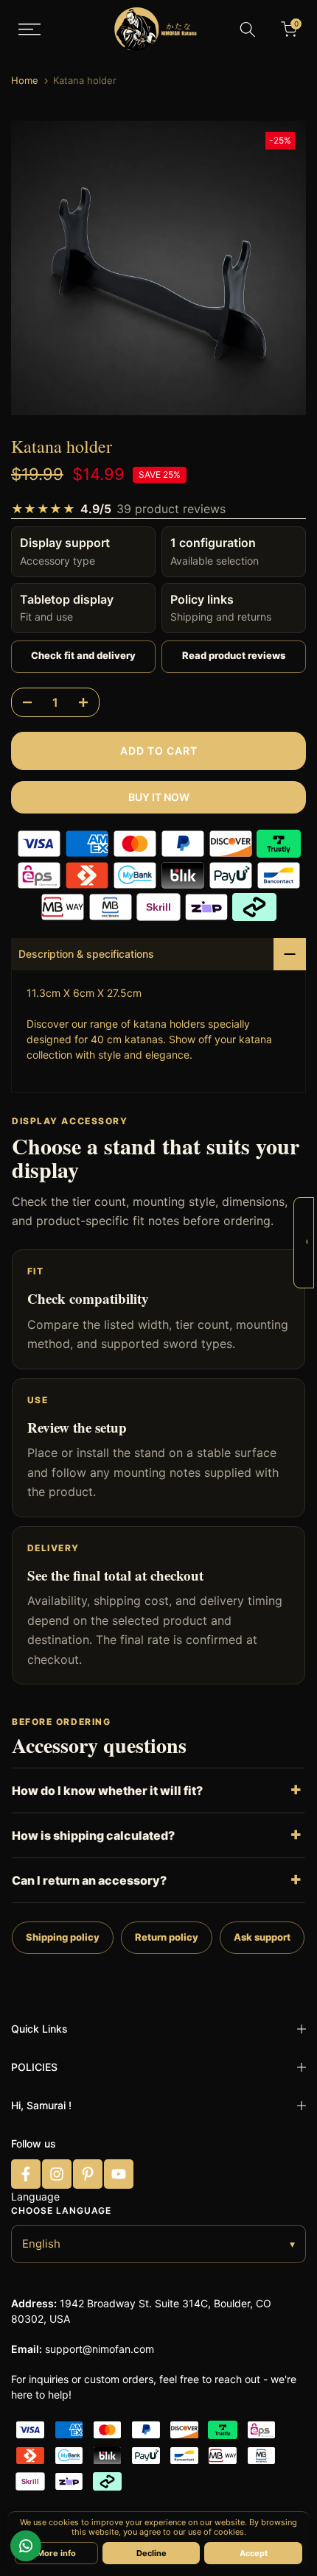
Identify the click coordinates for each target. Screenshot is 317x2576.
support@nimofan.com (100, 2349)
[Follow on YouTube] (119, 2174)
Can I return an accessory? (89, 1880)
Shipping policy (63, 1937)
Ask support (262, 1937)
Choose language (61, 2210)
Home (25, 81)
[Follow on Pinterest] (88, 2174)
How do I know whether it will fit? (107, 1790)
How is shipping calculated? (93, 1835)
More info (56, 2553)
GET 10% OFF (307, 1242)
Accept (254, 2553)
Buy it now (159, 797)
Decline (151, 2553)
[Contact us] (26, 2546)
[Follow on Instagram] (57, 2174)
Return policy (167, 1937)
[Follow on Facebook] (26, 2174)
